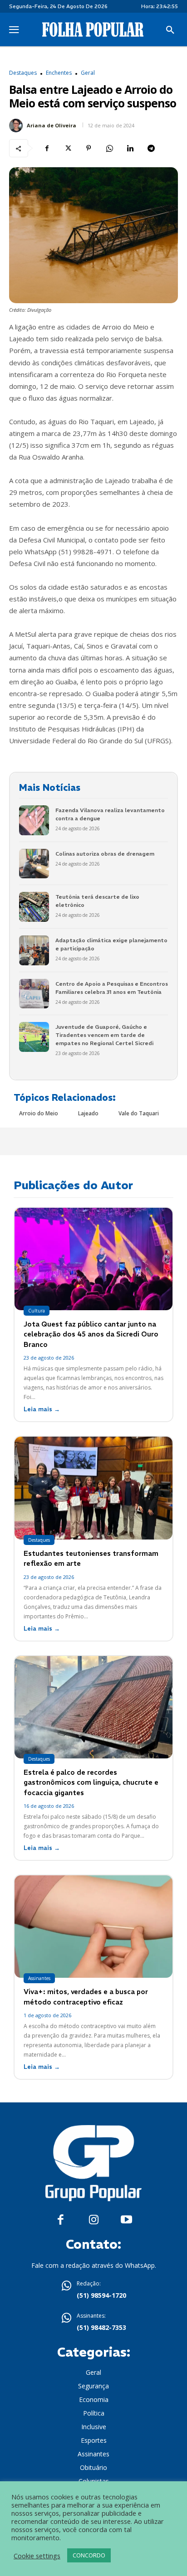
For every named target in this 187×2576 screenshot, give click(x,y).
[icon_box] (93, 2290)
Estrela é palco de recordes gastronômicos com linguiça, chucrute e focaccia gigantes (91, 1782)
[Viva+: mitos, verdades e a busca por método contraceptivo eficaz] (93, 1927)
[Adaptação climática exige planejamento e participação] (34, 950)
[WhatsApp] (109, 148)
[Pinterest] (89, 148)
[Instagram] (94, 2220)
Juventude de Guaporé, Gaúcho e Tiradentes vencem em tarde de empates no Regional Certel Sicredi (104, 1035)
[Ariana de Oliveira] (17, 126)
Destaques (23, 73)
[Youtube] (126, 2220)
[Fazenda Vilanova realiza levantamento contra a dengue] (34, 820)
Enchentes (59, 73)
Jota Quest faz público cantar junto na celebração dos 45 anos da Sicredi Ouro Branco (91, 1334)
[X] (68, 148)
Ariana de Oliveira (52, 125)
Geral (88, 73)
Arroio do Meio (39, 1113)
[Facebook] (47, 148)
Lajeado (88, 1113)
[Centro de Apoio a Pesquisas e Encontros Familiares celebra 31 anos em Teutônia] (34, 994)
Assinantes (39, 1978)
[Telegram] (151, 148)
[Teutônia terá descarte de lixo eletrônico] (34, 907)
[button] (170, 30)
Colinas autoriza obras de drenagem (105, 854)
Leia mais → (42, 1409)
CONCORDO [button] (89, 2555)
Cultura (37, 1311)
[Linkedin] (130, 148)
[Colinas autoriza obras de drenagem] (34, 864)
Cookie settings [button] (37, 2556)
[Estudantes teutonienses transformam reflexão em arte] (93, 1488)
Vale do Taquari (139, 1113)
